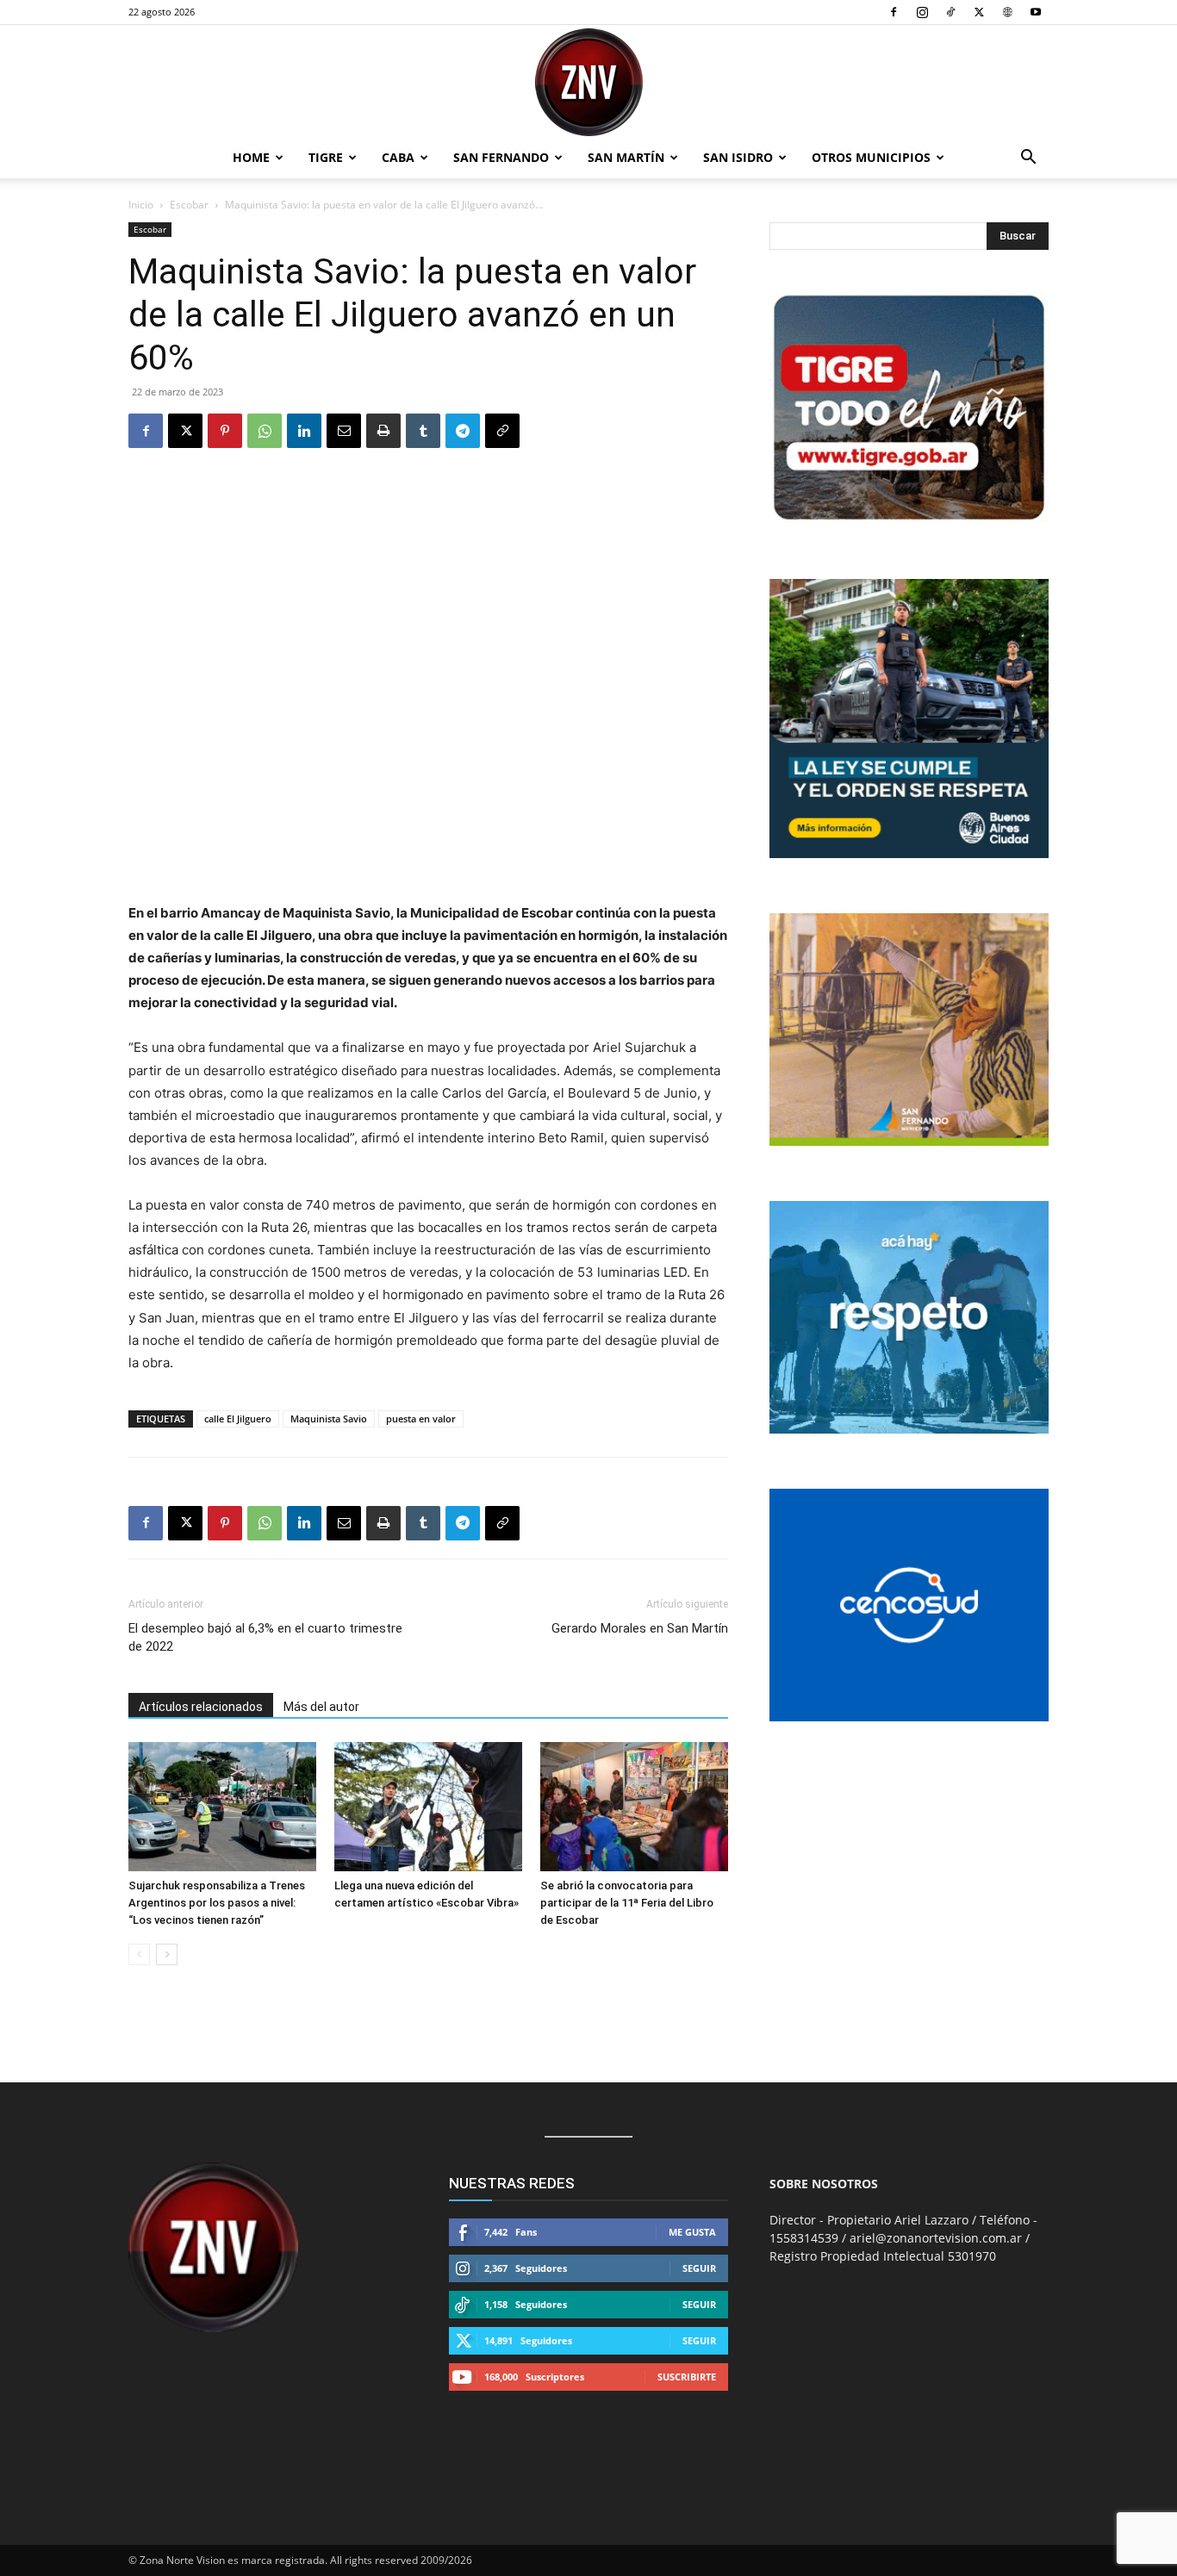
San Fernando (501, 157)
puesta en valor (421, 1419)
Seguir (699, 2268)
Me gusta (692, 2232)
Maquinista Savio (329, 1419)
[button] (1028, 159)
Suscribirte (687, 2377)
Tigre (326, 157)
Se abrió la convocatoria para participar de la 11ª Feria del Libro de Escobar (627, 1903)
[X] (979, 12)
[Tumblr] (423, 431)
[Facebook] (894, 12)
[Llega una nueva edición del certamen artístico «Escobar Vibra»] (428, 1807)
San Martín (626, 157)
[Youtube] (1036, 12)
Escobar (189, 205)
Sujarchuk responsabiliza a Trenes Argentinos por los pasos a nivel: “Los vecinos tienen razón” (217, 1903)
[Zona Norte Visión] (588, 82)
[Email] (344, 431)
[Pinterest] (225, 431)
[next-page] (167, 1954)
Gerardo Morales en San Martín (640, 1628)
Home (251, 157)
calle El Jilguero (238, 1419)
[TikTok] (950, 12)
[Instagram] (922, 12)
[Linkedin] (304, 431)
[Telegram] (463, 431)
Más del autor (321, 1707)
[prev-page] (139, 1954)
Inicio (141, 205)
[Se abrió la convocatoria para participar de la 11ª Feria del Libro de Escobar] (634, 1807)
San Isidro (738, 157)
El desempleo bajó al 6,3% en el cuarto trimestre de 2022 (265, 1637)
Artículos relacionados (201, 1707)
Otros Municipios (871, 157)
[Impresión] (383, 431)
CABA (398, 157)
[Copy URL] (502, 431)
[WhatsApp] (265, 431)
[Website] (1007, 12)
